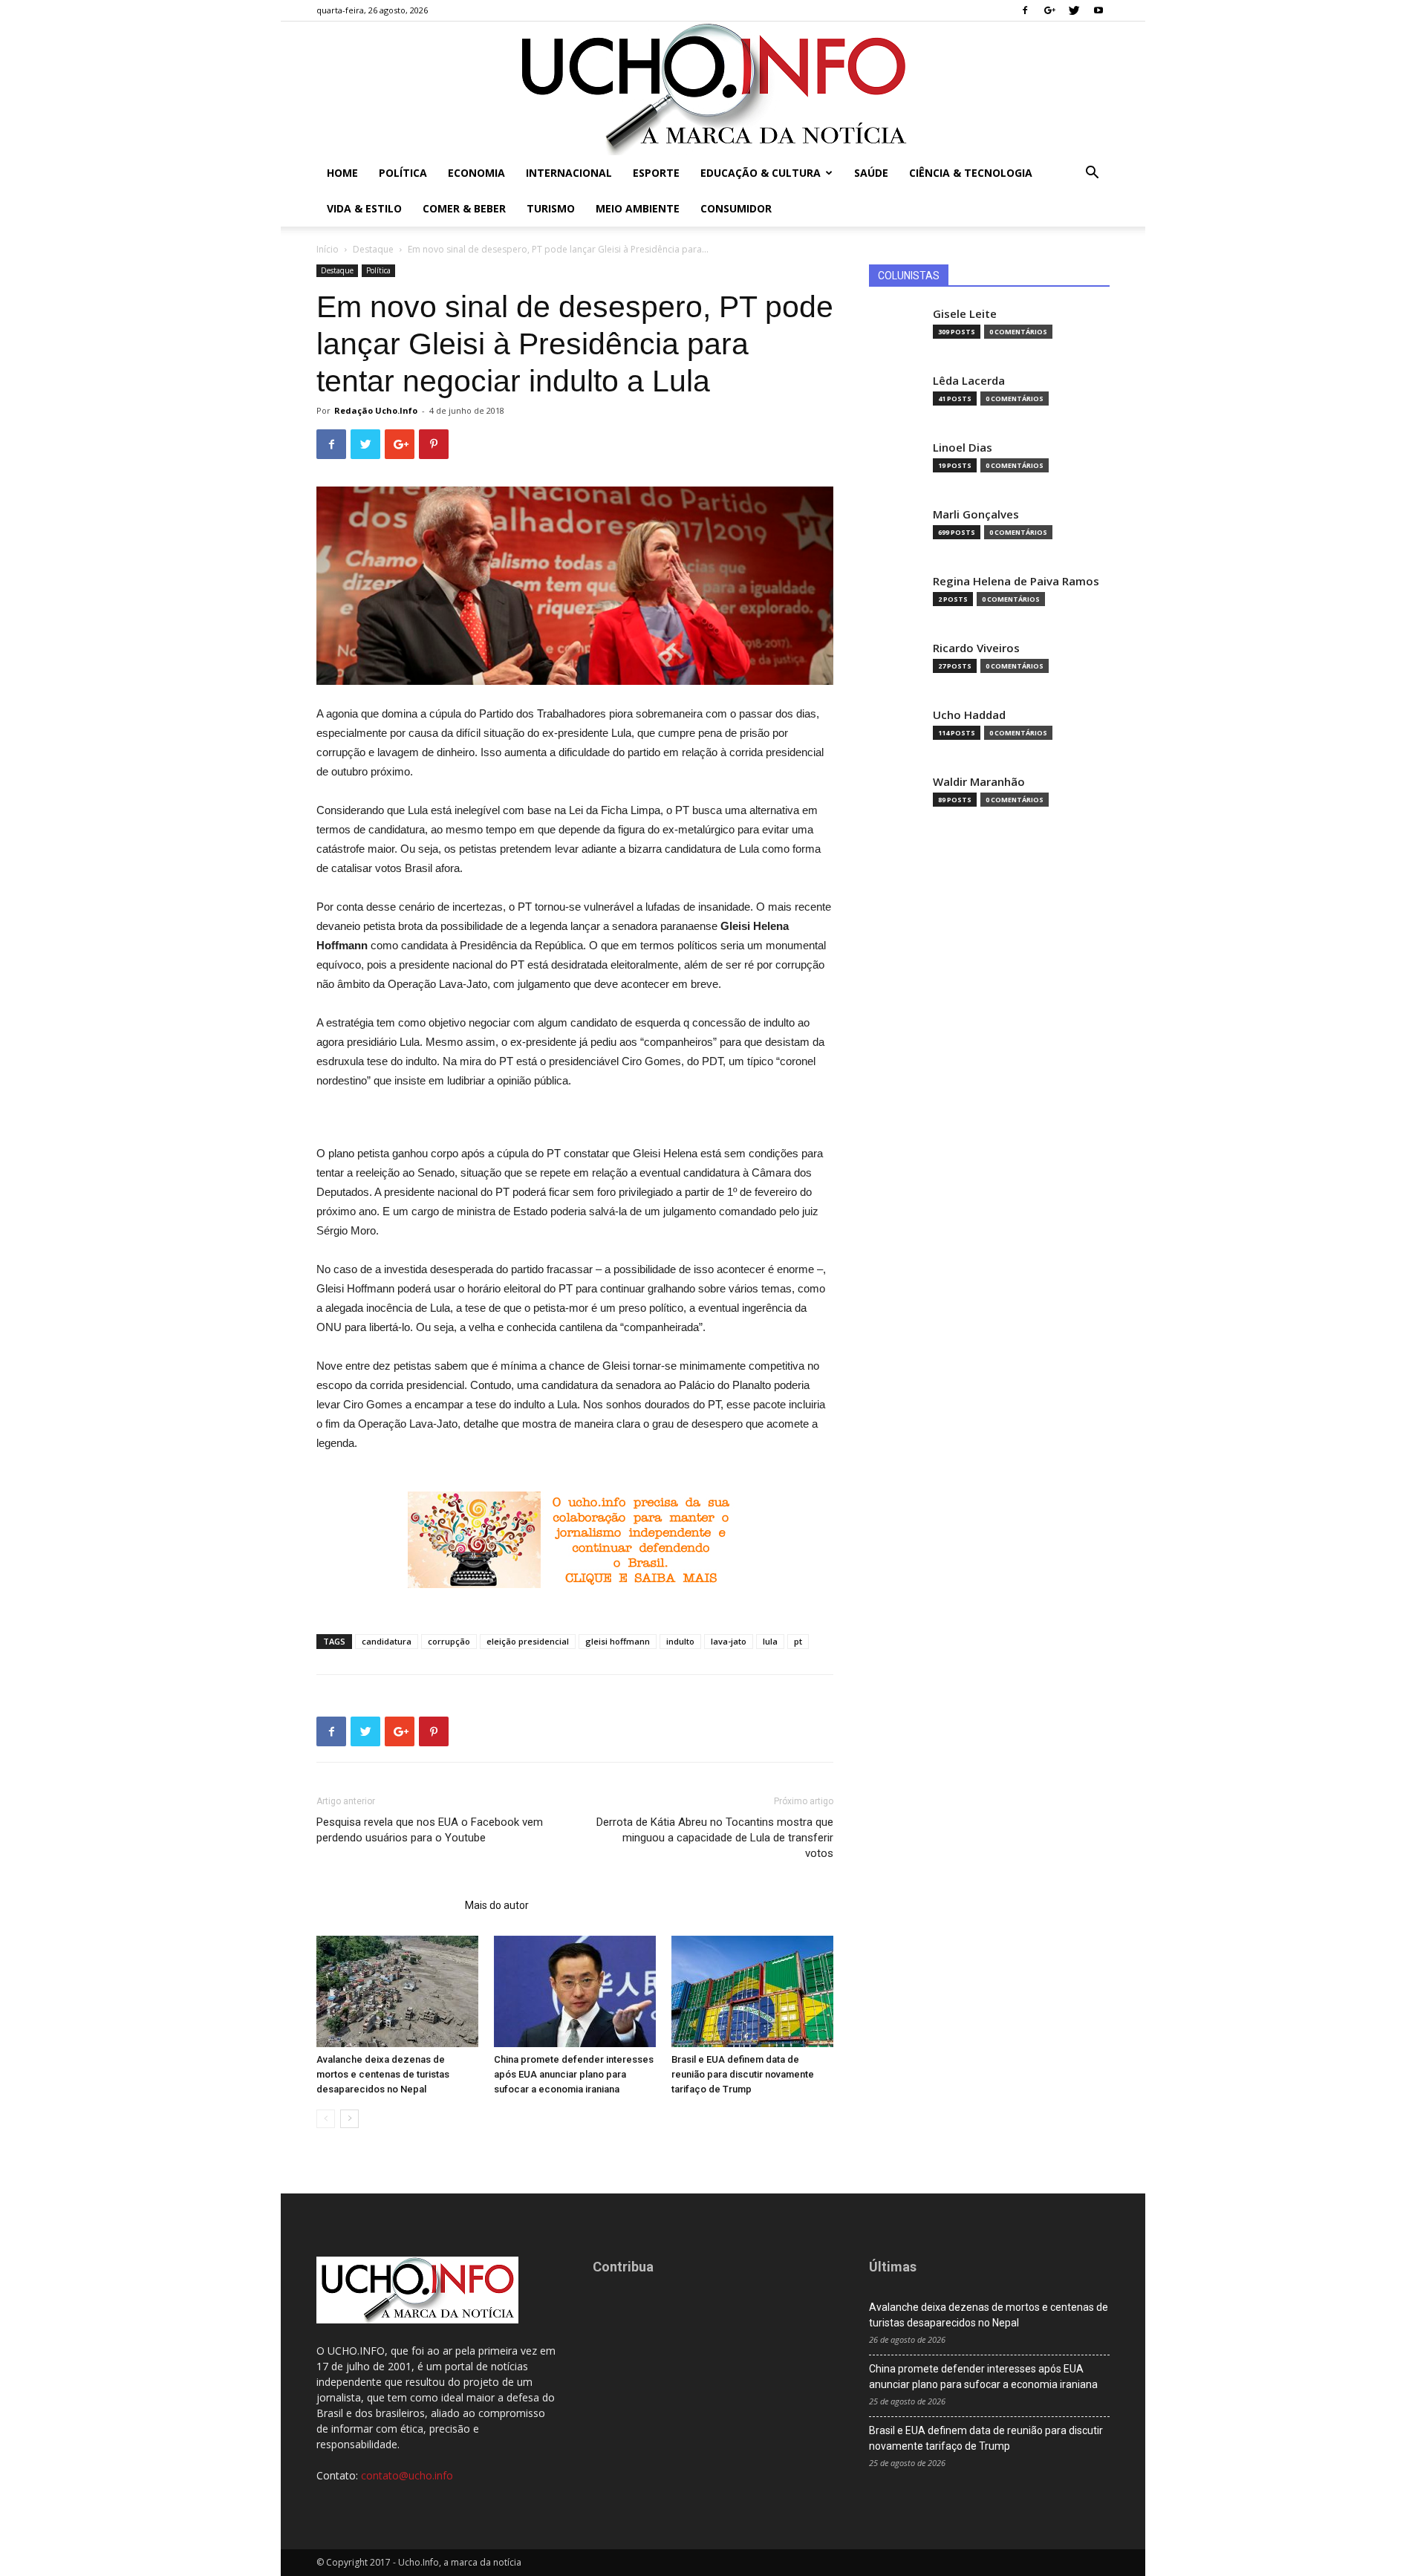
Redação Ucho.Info (376, 410)
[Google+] (1049, 10)
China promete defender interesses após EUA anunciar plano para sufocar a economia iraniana (574, 2074)
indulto (680, 1641)
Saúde (871, 173)
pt (798, 1641)
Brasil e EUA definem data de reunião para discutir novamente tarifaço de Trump (743, 2074)
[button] (1092, 174)
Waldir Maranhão (979, 782)
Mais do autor (497, 1905)
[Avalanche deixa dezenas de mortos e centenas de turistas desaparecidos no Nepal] (397, 1991)
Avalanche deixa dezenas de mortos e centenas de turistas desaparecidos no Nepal (383, 2074)
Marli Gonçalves (976, 514)
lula (770, 1641)
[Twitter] (1074, 10)
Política (403, 173)
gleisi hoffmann (618, 1641)
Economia (476, 173)
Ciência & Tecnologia (971, 173)
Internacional (569, 173)
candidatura (387, 1641)
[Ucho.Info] (713, 88)
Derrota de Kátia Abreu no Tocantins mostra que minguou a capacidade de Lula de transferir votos (715, 1838)
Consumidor (736, 208)
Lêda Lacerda (969, 381)
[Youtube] (1098, 10)
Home (342, 173)
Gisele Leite (965, 314)
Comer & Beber (464, 208)
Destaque (373, 249)
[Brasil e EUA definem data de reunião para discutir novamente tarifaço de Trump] (752, 1991)
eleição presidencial (528, 1641)
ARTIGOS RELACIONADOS (386, 1905)
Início (328, 249)
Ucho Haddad (969, 715)
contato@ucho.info (407, 2475)
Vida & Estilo (364, 208)
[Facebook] (1025, 10)
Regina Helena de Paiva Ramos (1016, 581)
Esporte (656, 173)
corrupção (449, 1641)
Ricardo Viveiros (976, 648)
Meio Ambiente (638, 208)
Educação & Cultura (761, 173)
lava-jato (729, 1641)
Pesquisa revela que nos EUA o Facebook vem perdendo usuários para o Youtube (430, 1830)
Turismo (551, 208)
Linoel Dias (963, 448)
